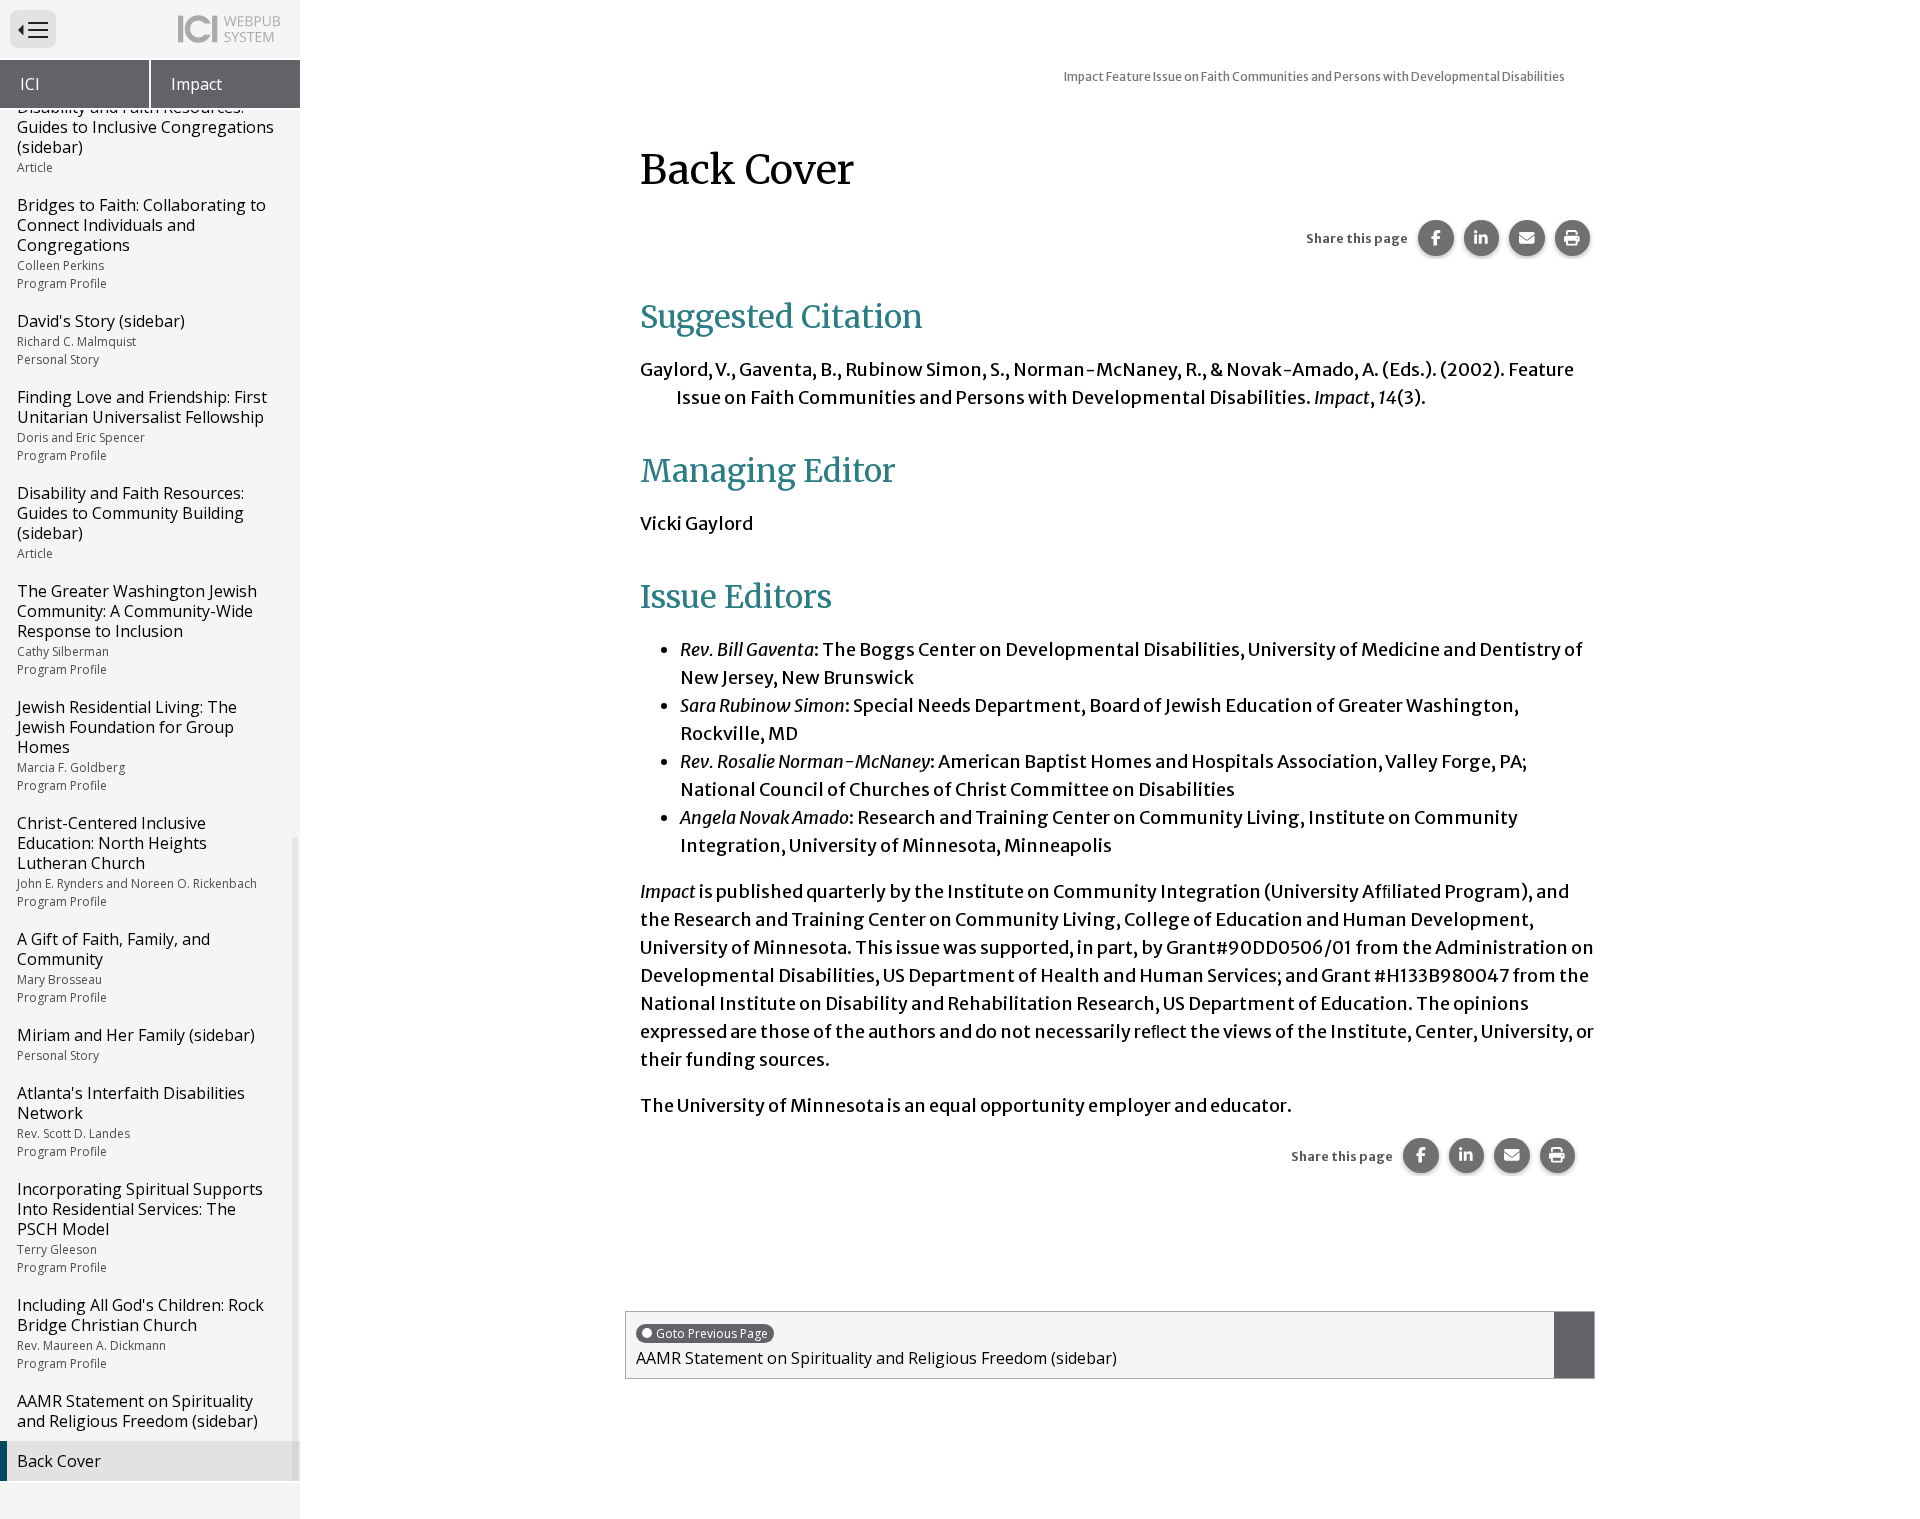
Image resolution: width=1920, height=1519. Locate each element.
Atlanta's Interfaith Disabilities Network (131, 1121)
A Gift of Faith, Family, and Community (113, 967)
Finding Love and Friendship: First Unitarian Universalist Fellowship (142, 425)
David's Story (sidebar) (101, 339)
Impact (196, 84)
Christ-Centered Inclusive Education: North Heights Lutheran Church (137, 861)
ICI (30, 84)
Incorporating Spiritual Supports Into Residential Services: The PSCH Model (140, 1227)
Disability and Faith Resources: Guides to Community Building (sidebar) (130, 522)
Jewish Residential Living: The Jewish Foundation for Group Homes (127, 745)
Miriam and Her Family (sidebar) (136, 1044)
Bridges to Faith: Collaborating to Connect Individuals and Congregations (141, 243)
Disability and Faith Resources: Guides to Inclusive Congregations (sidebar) (145, 136)
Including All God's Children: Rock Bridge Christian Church (140, 1333)
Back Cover (59, 1461)
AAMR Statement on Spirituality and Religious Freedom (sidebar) (137, 1411)
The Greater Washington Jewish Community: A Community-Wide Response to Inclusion (137, 629)
